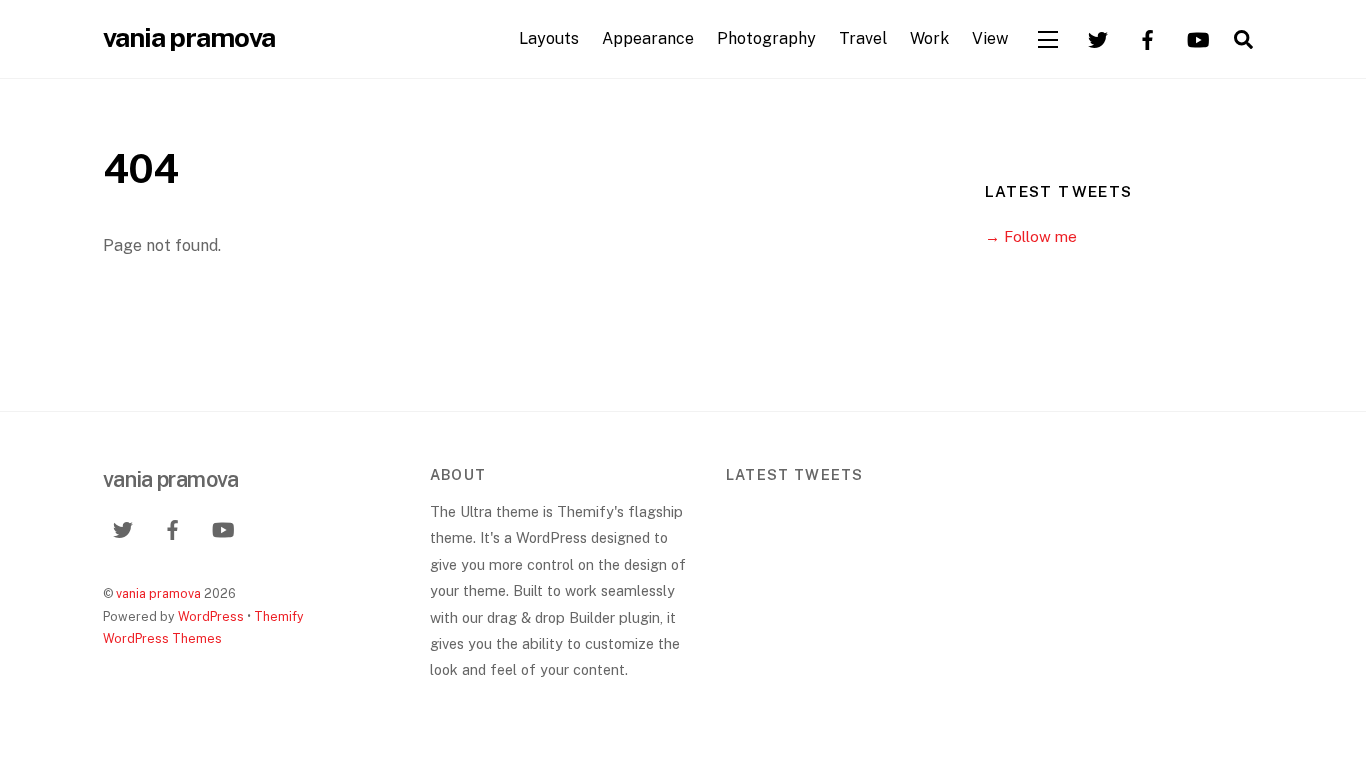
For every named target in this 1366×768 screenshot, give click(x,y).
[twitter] (1098, 37)
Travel (863, 38)
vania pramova (158, 593)
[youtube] (1198, 37)
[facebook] (1148, 37)
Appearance (648, 38)
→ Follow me (1031, 236)
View (990, 38)
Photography (766, 38)
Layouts (549, 38)
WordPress (211, 616)
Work (929, 38)
